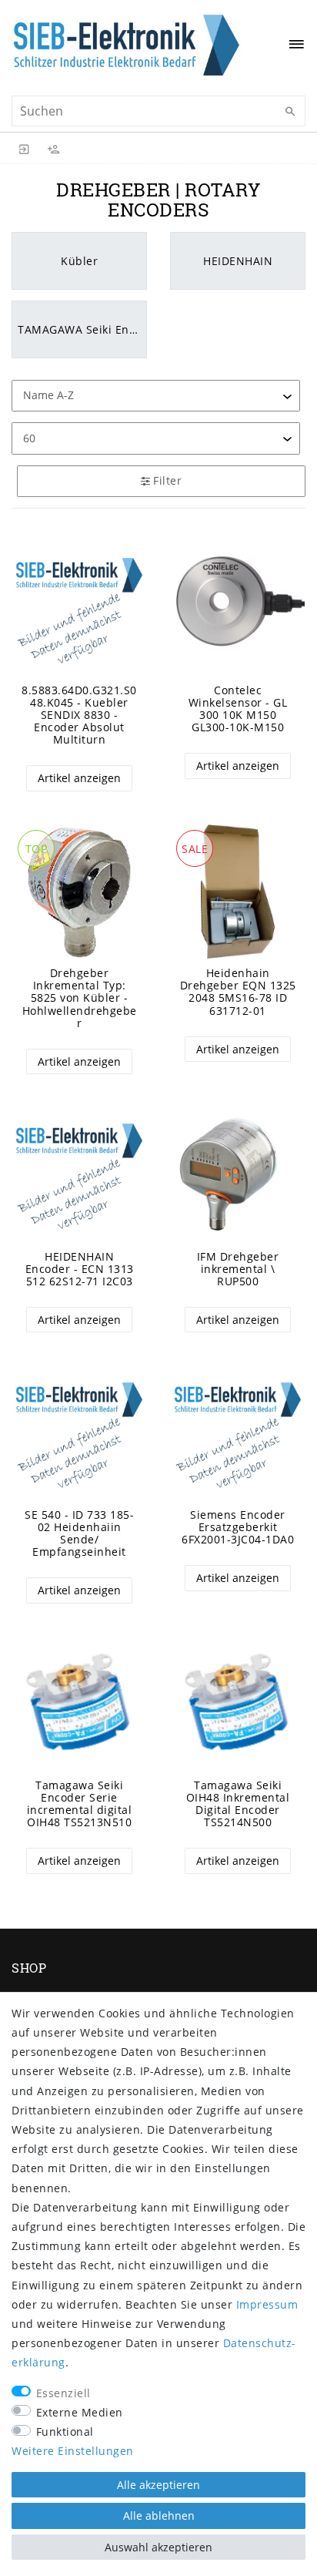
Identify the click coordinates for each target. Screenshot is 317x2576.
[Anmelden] (25, 148)
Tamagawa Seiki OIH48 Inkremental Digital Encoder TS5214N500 (238, 1804)
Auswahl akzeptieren (158, 2547)
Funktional (65, 2432)
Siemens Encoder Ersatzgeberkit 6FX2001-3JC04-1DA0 (238, 1527)
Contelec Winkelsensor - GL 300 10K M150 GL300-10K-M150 (238, 709)
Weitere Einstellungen (73, 2451)
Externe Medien (80, 2412)
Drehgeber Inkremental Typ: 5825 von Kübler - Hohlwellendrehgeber (80, 998)
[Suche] (290, 112)
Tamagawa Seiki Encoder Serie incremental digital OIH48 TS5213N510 (80, 1804)
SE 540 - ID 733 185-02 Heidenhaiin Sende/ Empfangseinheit (79, 1533)
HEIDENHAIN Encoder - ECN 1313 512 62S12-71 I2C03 (80, 1269)
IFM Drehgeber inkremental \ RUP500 (238, 1269)
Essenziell (63, 2393)
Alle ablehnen (159, 2516)
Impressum (267, 2304)
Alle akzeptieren (158, 2485)
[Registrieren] (54, 148)
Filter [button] (167, 480)
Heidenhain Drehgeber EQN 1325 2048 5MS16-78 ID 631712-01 (238, 992)
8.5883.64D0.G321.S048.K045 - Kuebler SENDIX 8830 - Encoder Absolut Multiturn (79, 715)
